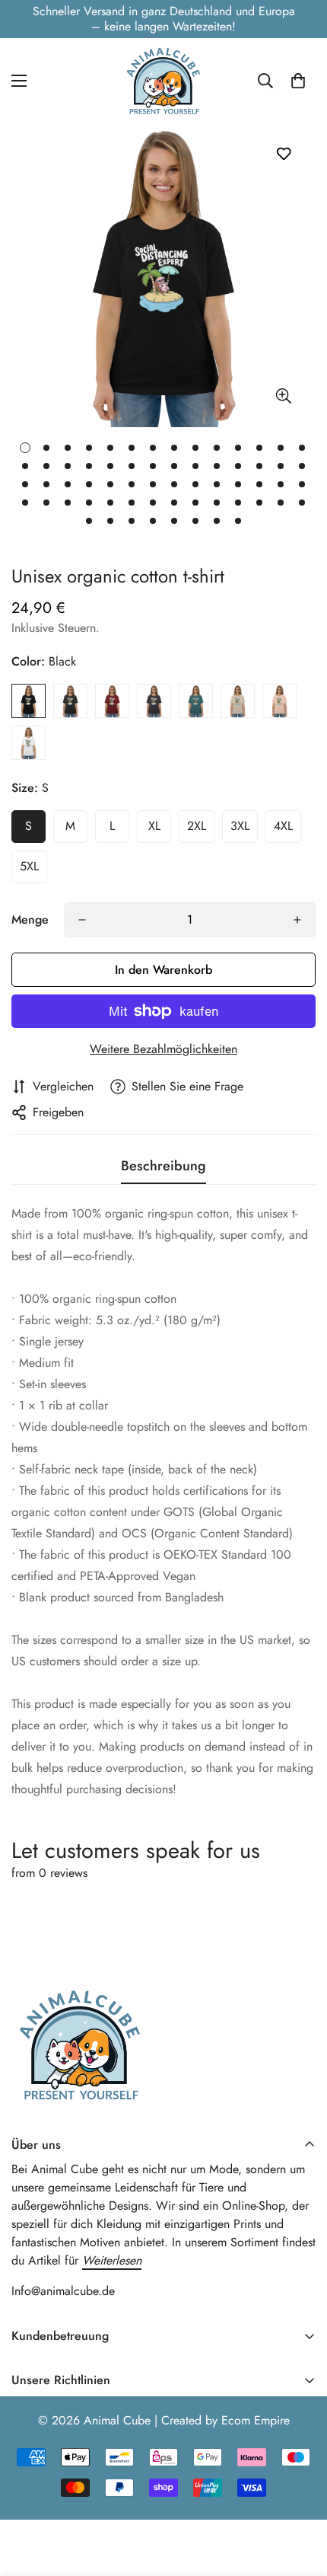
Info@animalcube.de (63, 2291)
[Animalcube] (163, 80)
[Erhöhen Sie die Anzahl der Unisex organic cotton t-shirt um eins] (297, 920)
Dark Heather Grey (70, 701)
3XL (240, 826)
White (29, 743)
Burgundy (112, 701)
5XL (29, 866)
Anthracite (154, 701)
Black (29, 701)
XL (154, 826)
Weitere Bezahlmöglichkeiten (163, 1049)
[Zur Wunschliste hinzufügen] (283, 153)
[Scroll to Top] (300, 2495)
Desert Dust (238, 701)
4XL (283, 826)
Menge (30, 919)
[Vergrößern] (283, 396)
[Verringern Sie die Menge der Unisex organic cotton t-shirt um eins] (82, 920)
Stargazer (196, 701)
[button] (298, 81)
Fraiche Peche (279, 701)
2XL (197, 826)
